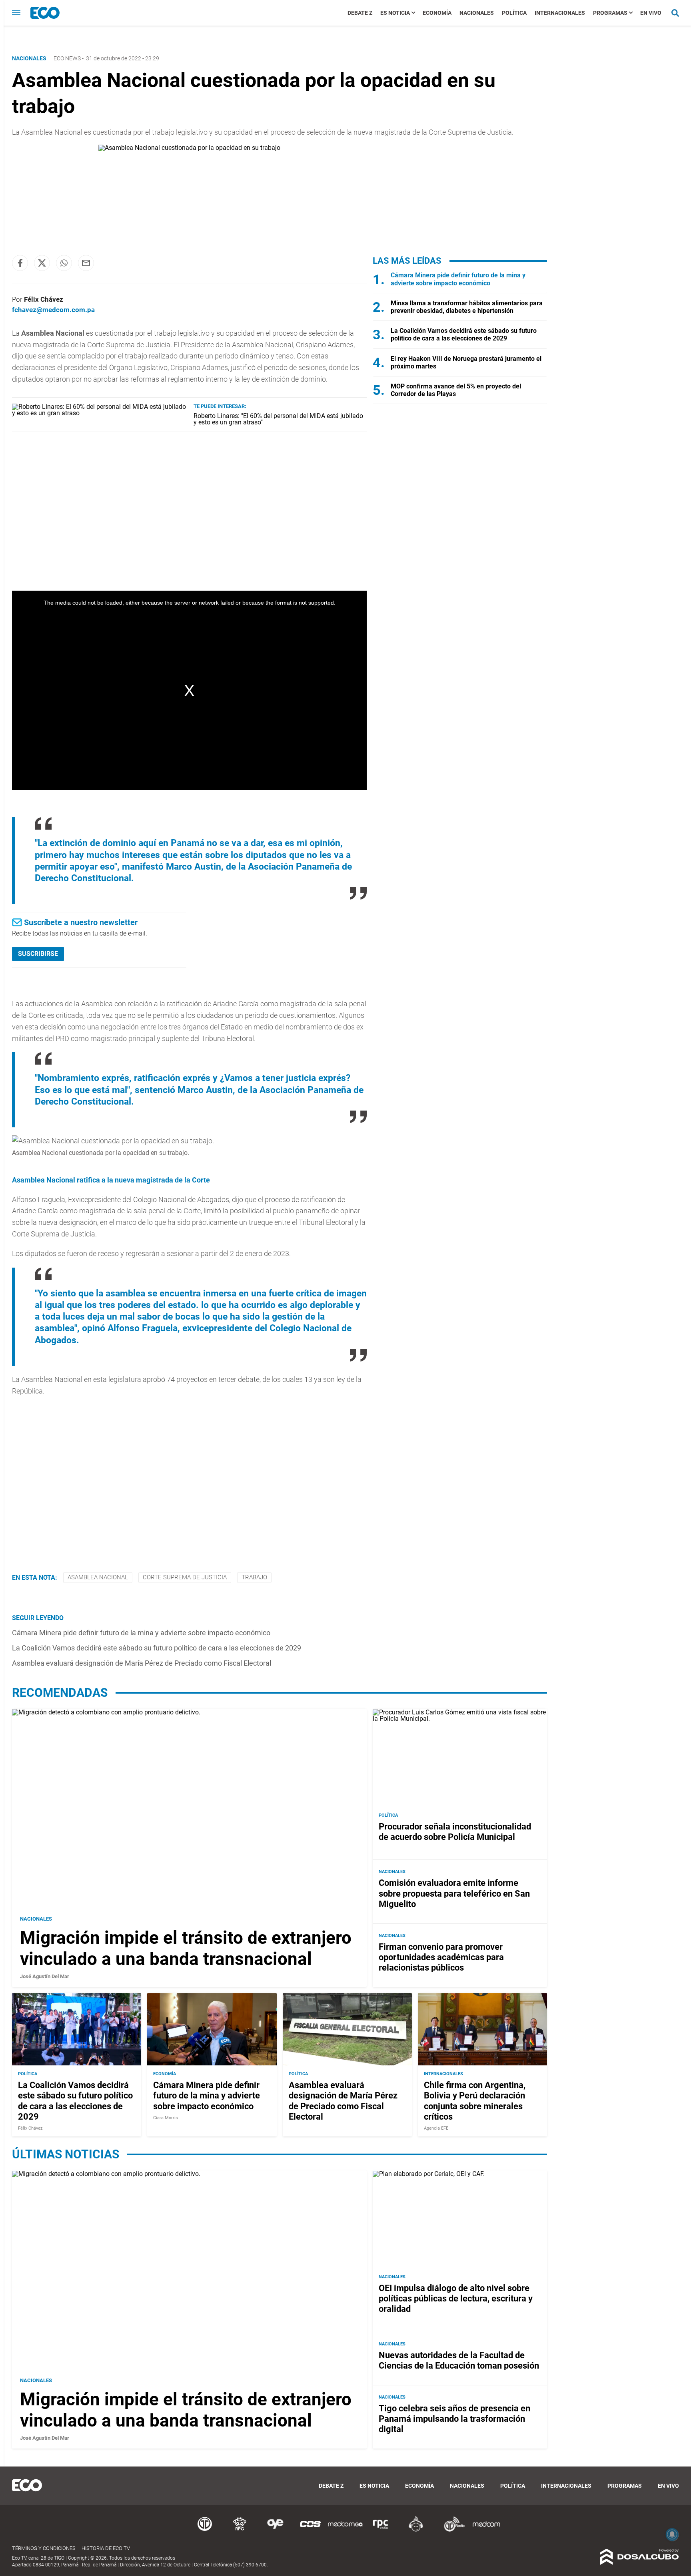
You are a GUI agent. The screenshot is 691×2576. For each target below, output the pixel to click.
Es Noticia (395, 13)
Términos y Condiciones (44, 2548)
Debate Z (360, 13)
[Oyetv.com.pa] (275, 2530)
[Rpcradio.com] (381, 2530)
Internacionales (560, 13)
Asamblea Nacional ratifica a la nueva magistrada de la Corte (111, 1180)
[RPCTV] (240, 2530)
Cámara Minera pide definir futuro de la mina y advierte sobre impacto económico (141, 1633)
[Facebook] (20, 263)
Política (514, 13)
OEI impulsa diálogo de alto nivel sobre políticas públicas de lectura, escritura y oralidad (456, 2299)
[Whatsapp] (64, 263)
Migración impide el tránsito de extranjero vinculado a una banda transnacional (186, 1948)
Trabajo (254, 1577)
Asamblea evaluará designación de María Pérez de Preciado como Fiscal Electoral (142, 1663)
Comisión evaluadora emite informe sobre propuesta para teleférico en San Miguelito (454, 1893)
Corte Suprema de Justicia (185, 1577)
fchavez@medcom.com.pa (53, 310)
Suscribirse (38, 954)
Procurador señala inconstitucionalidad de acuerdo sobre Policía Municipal (455, 1832)
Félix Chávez (44, 299)
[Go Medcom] (345, 2530)
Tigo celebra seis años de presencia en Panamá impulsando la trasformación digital (454, 2419)
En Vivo (651, 13)
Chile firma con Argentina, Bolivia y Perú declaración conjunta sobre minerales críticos (475, 2101)
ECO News (67, 58)
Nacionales (477, 13)
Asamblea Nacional (98, 1577)
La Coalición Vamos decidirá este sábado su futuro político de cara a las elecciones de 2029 (157, 1648)
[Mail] (86, 263)
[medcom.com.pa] (486, 2530)
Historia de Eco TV (106, 2548)
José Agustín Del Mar (45, 1976)
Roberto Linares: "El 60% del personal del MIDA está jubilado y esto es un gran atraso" (278, 419)
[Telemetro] (205, 2530)
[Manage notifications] (672, 2534)
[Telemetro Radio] (451, 2530)
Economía (437, 13)
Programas (610, 13)
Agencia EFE (436, 2128)
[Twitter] (42, 263)
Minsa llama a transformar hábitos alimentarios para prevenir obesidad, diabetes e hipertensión (467, 307)
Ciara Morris (166, 2118)
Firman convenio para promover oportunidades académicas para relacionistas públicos (441, 1957)
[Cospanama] (310, 2530)
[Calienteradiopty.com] (416, 2530)
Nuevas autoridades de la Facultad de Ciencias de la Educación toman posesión (459, 2360)
